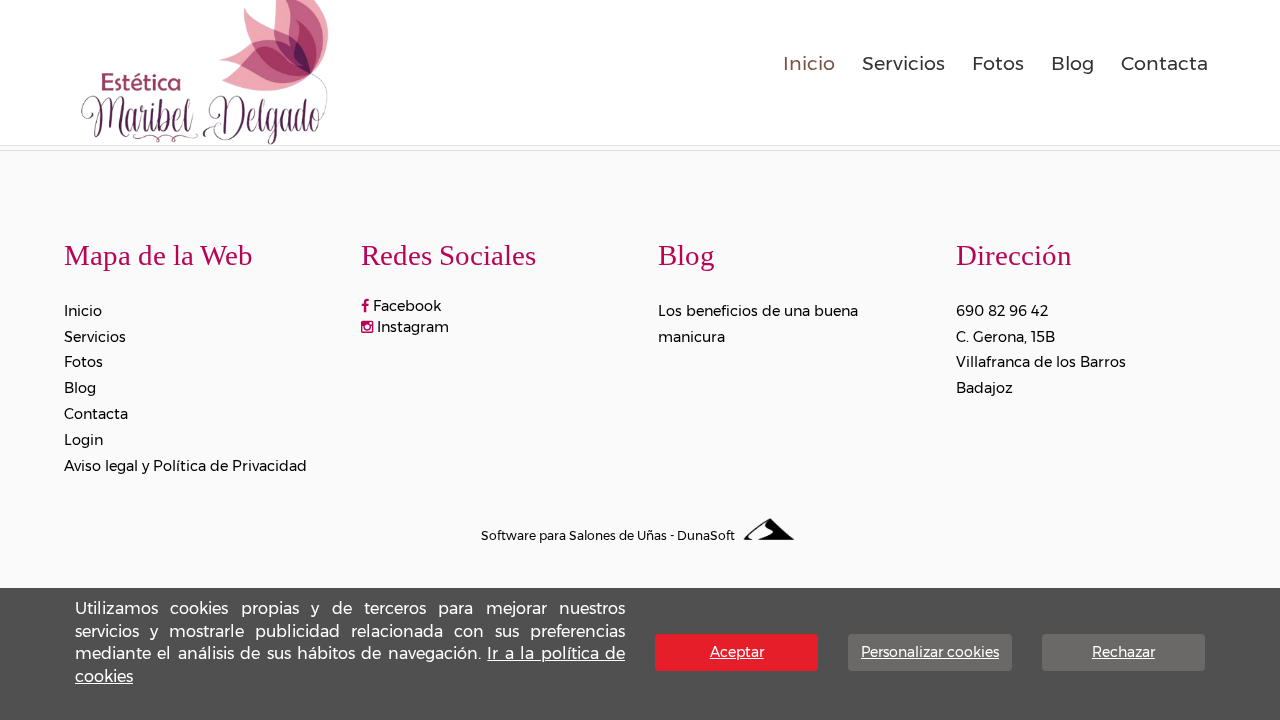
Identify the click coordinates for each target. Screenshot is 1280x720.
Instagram (411, 327)
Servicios (903, 63)
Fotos (998, 63)
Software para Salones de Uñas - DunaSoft (609, 535)
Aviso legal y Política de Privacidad (185, 466)
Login (83, 440)
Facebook (405, 306)
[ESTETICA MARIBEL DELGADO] (204, 69)
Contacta (1164, 63)
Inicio (809, 63)
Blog (1072, 63)
